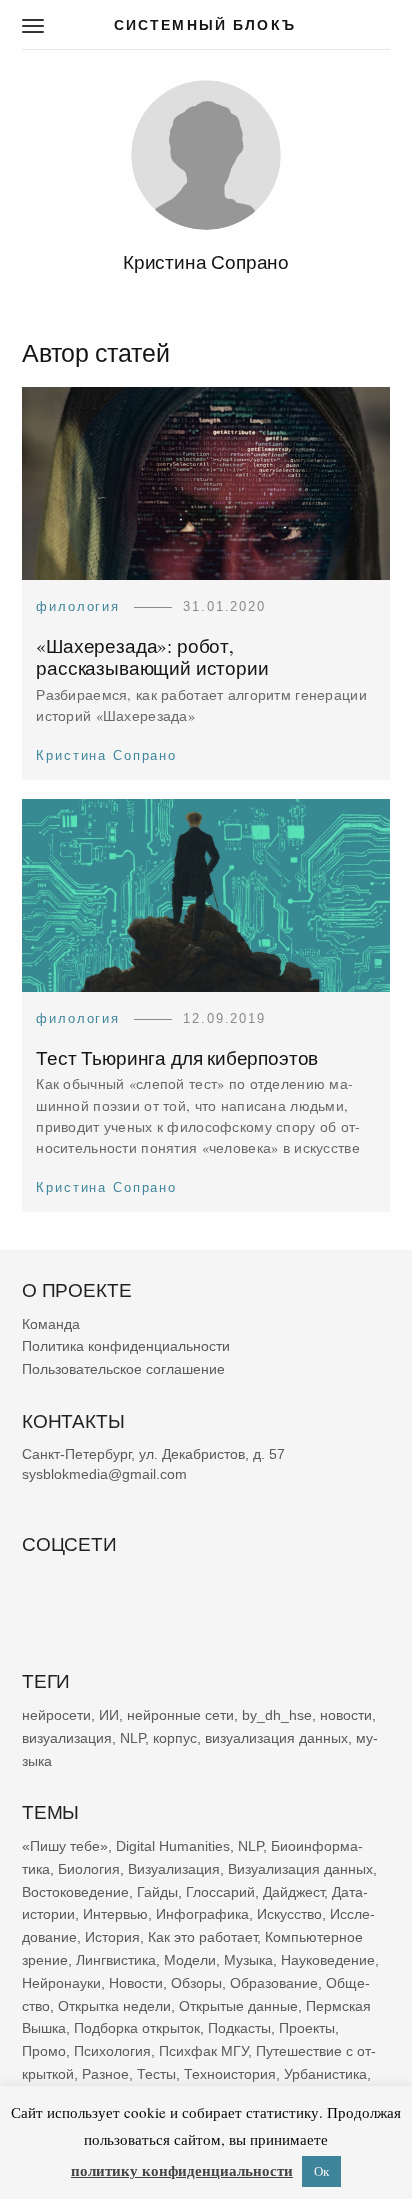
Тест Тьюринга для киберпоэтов (177, 1057)
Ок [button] (321, 2171)
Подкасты (239, 2029)
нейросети (56, 1715)
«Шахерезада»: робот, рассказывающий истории (152, 657)
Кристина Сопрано (106, 755)
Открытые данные (238, 2006)
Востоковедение (75, 1892)
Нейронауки (61, 1983)
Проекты (307, 2029)
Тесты (156, 2074)
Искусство (289, 1915)
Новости (136, 1983)
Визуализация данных (300, 1869)
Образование (274, 1983)
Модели (190, 1960)
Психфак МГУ (203, 2051)
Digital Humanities (173, 1846)
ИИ (109, 1715)
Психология (112, 2051)
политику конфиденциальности (182, 2170)
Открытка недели (114, 2006)
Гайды (157, 1892)
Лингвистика (116, 1960)
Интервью (115, 1915)
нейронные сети (180, 1715)
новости (346, 1715)
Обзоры (196, 1983)
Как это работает (202, 1937)
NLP (132, 1738)
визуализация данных (276, 1738)
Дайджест (293, 1892)
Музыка (248, 1960)
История (112, 1937)
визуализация (67, 1738)
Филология (78, 606)
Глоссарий (220, 1892)
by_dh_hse (277, 1715)
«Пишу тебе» (65, 1846)
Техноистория (230, 2074)
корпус (175, 1738)
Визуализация (174, 1869)
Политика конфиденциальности (126, 1347)
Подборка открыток (137, 2029)
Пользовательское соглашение (123, 1370)
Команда (51, 1324)
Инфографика (202, 1915)
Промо (44, 2051)
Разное (105, 2074)
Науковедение (328, 1960)
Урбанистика (325, 2074)
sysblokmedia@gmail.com (104, 1474)
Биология (89, 1869)
